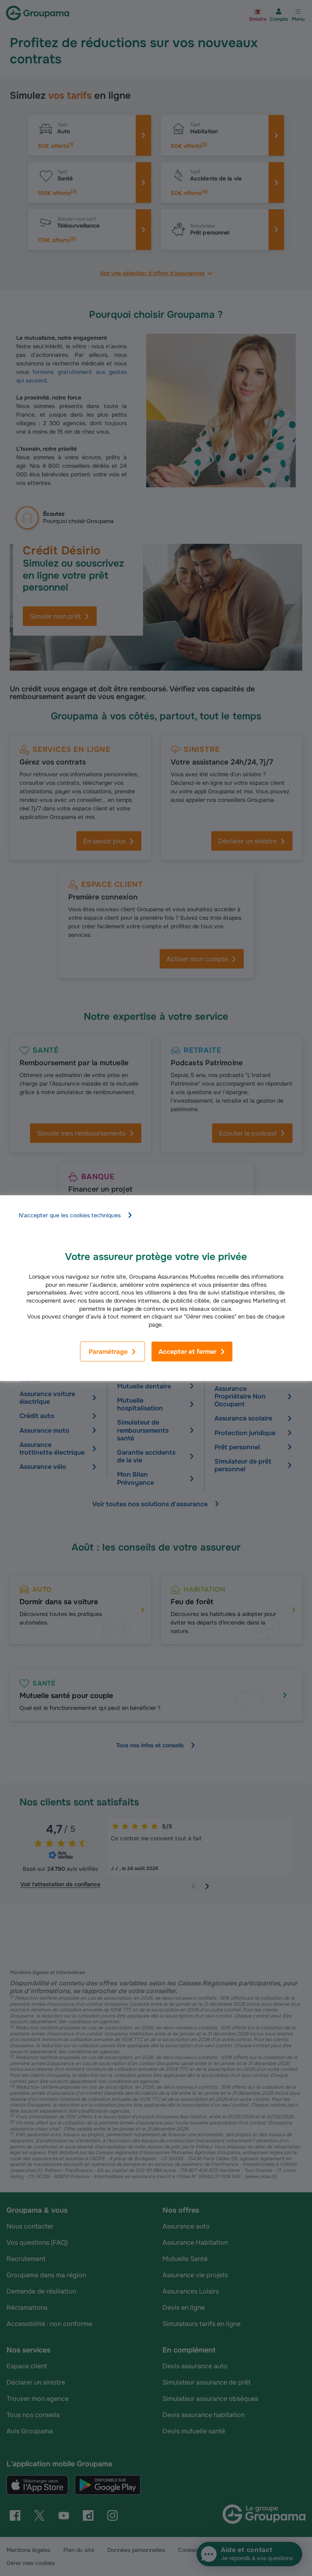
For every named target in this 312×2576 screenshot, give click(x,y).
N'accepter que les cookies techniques (70, 1215)
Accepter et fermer (187, 1352)
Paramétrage (108, 1352)
